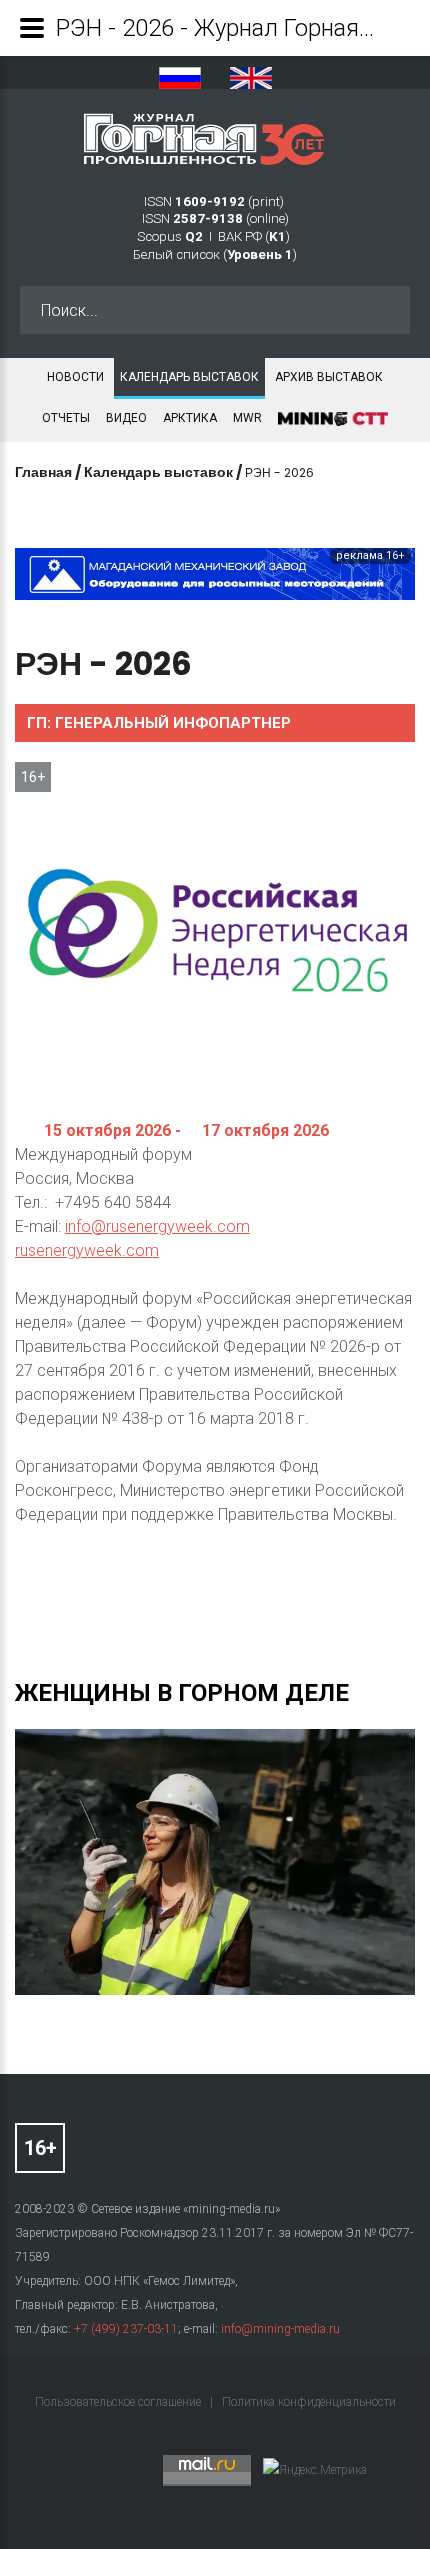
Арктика (190, 418)
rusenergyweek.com (87, 1250)
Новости (75, 377)
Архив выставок (329, 377)
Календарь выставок (189, 377)
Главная (43, 472)
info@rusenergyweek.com (157, 1226)
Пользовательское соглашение (119, 2402)
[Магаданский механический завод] (215, 573)
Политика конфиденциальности (309, 2402)
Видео (126, 418)
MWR (247, 418)
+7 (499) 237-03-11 (126, 2329)
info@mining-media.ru (280, 2329)
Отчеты (66, 418)
